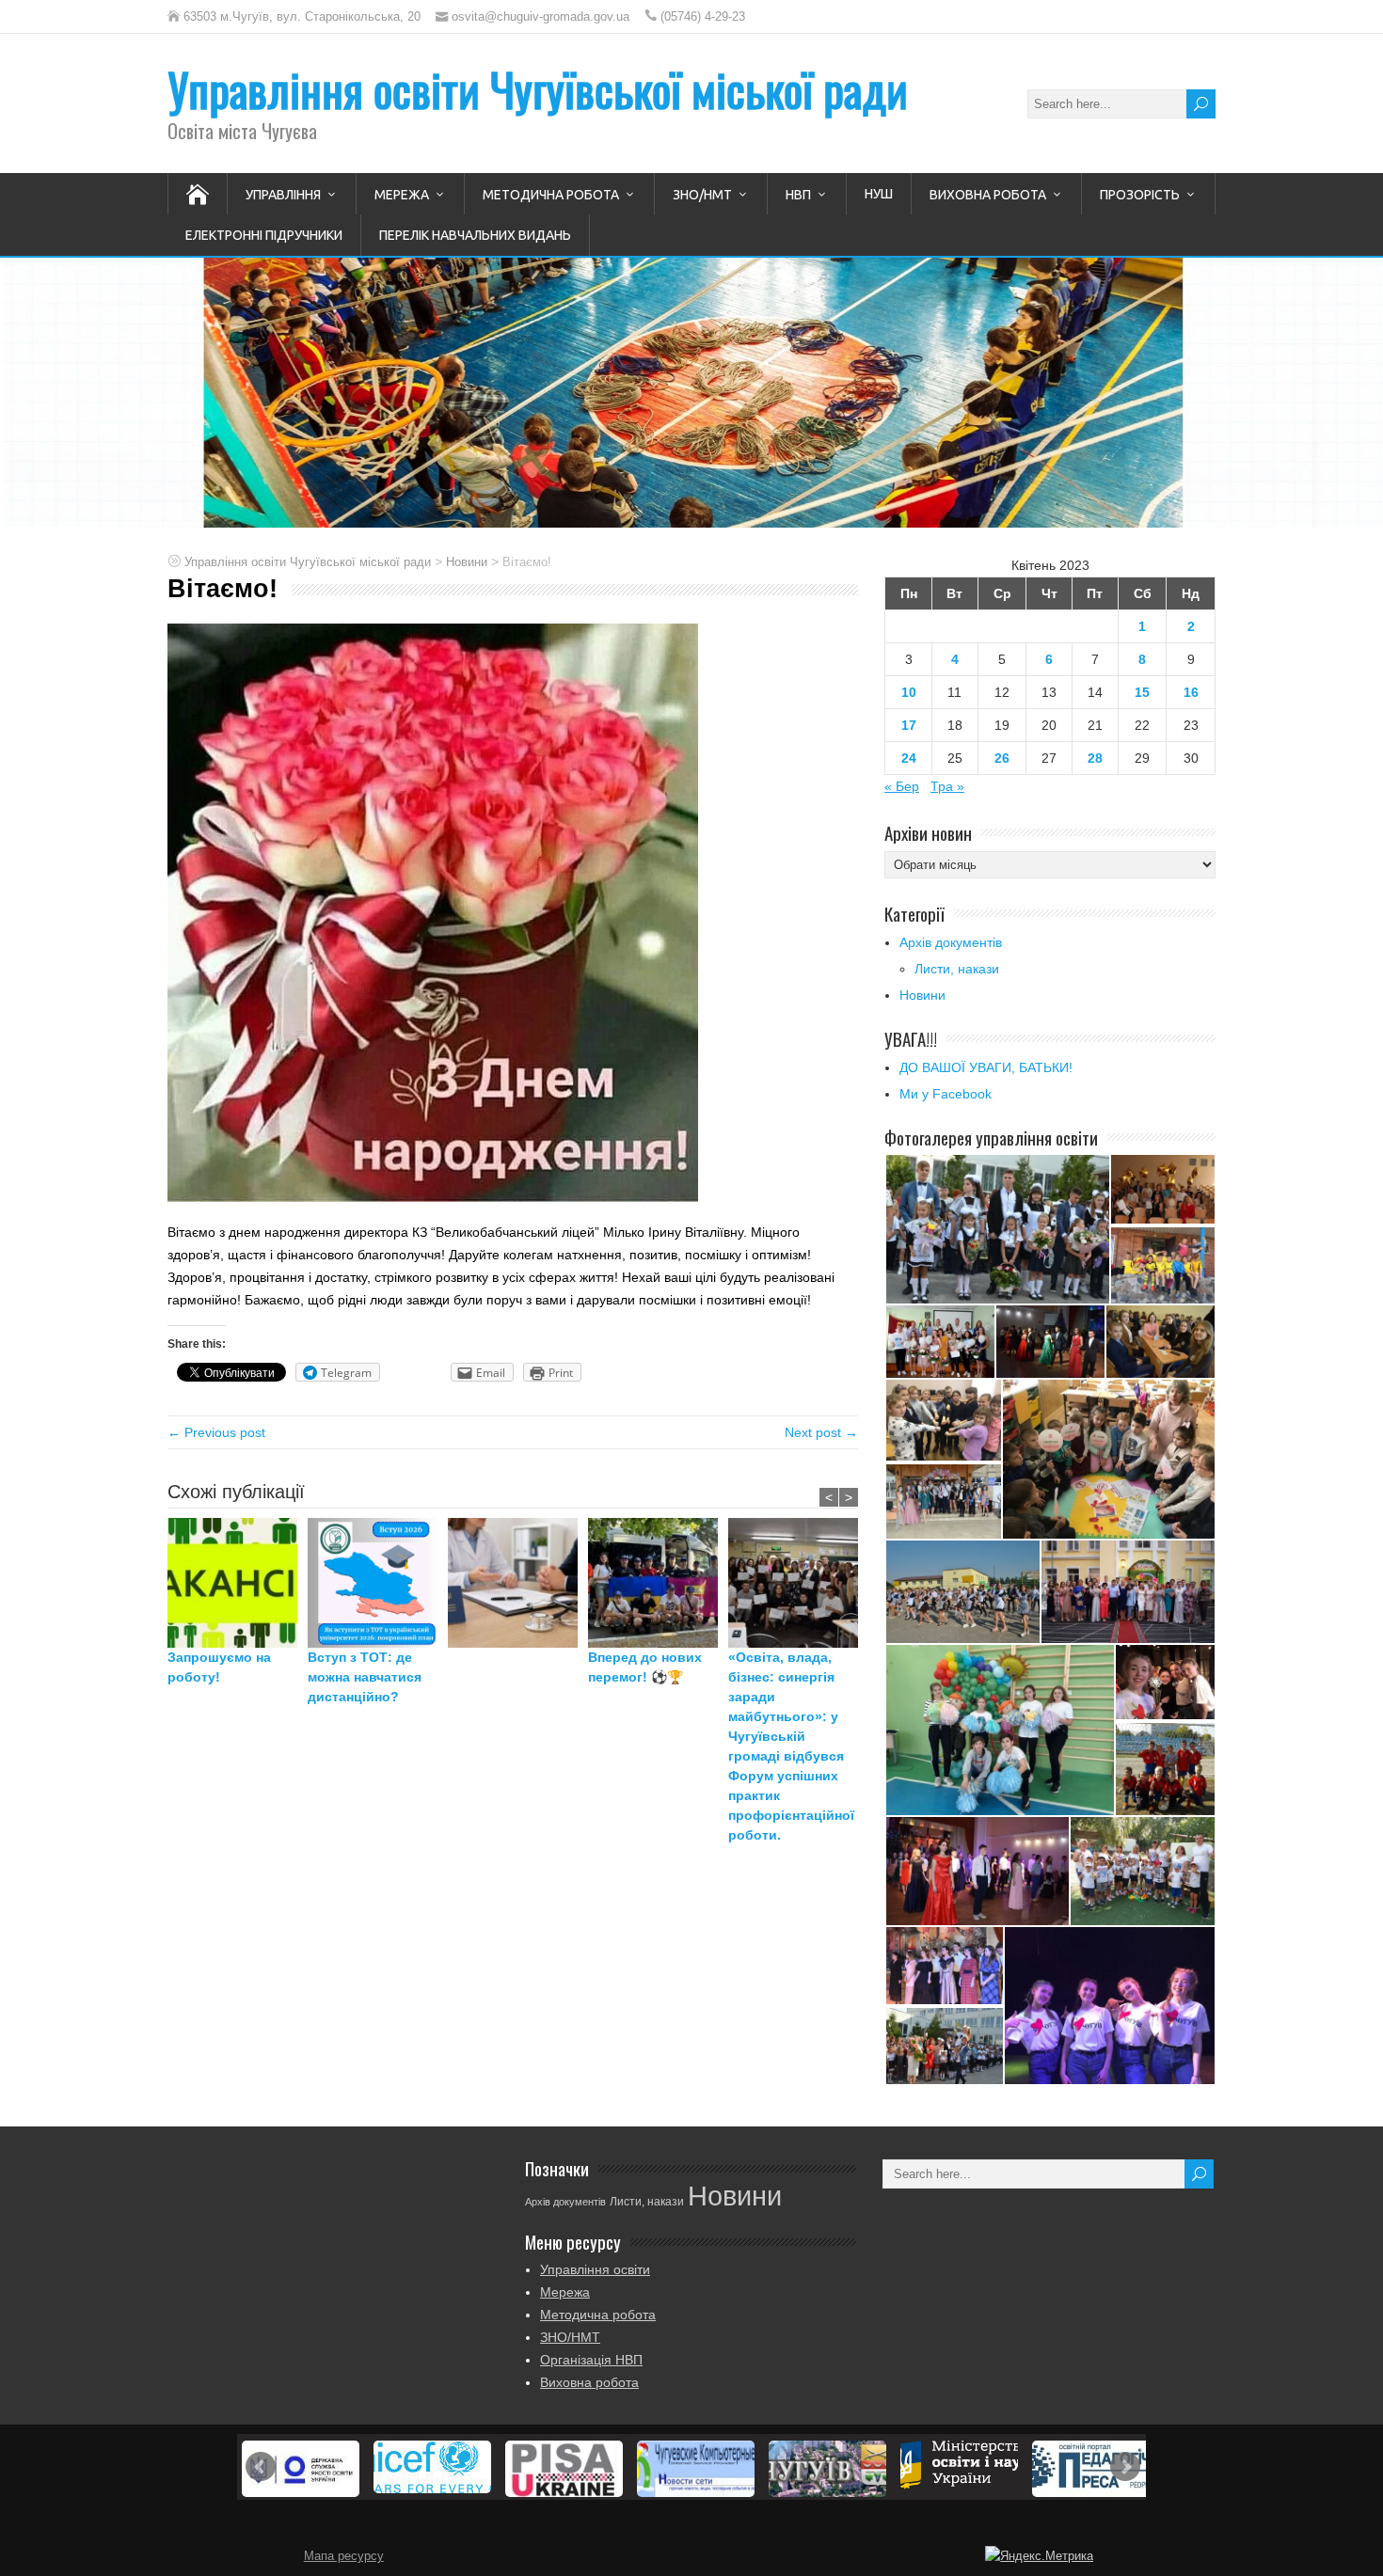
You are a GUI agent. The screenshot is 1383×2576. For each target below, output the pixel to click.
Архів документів (951, 942)
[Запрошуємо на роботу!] (238, 1583)
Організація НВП (591, 2360)
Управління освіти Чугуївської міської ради (538, 89)
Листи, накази (957, 969)
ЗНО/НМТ (702, 195)
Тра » (947, 786)
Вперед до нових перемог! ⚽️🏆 (645, 1667)
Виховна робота (988, 195)
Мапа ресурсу (344, 2556)
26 (1002, 758)
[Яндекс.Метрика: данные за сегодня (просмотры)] (1039, 2556)
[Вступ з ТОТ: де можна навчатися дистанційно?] (378, 1583)
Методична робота (551, 195)
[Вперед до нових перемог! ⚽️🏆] (658, 1583)
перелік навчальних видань (475, 235)
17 (909, 725)
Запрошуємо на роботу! (219, 1667)
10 (909, 692)
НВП (798, 195)
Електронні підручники (264, 235)
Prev (261, 2467)
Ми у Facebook (946, 1094)
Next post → (821, 1432)
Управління (283, 195)
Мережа (402, 195)
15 (1142, 692)
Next (1125, 2467)
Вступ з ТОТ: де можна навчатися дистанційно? (365, 1677)
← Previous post (216, 1432)
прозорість (1140, 195)
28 (1095, 758)
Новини (922, 995)
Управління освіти (595, 2269)
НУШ (879, 194)
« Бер (902, 786)
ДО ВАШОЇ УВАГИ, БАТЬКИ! (986, 1067)
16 (1191, 692)
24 (909, 758)
